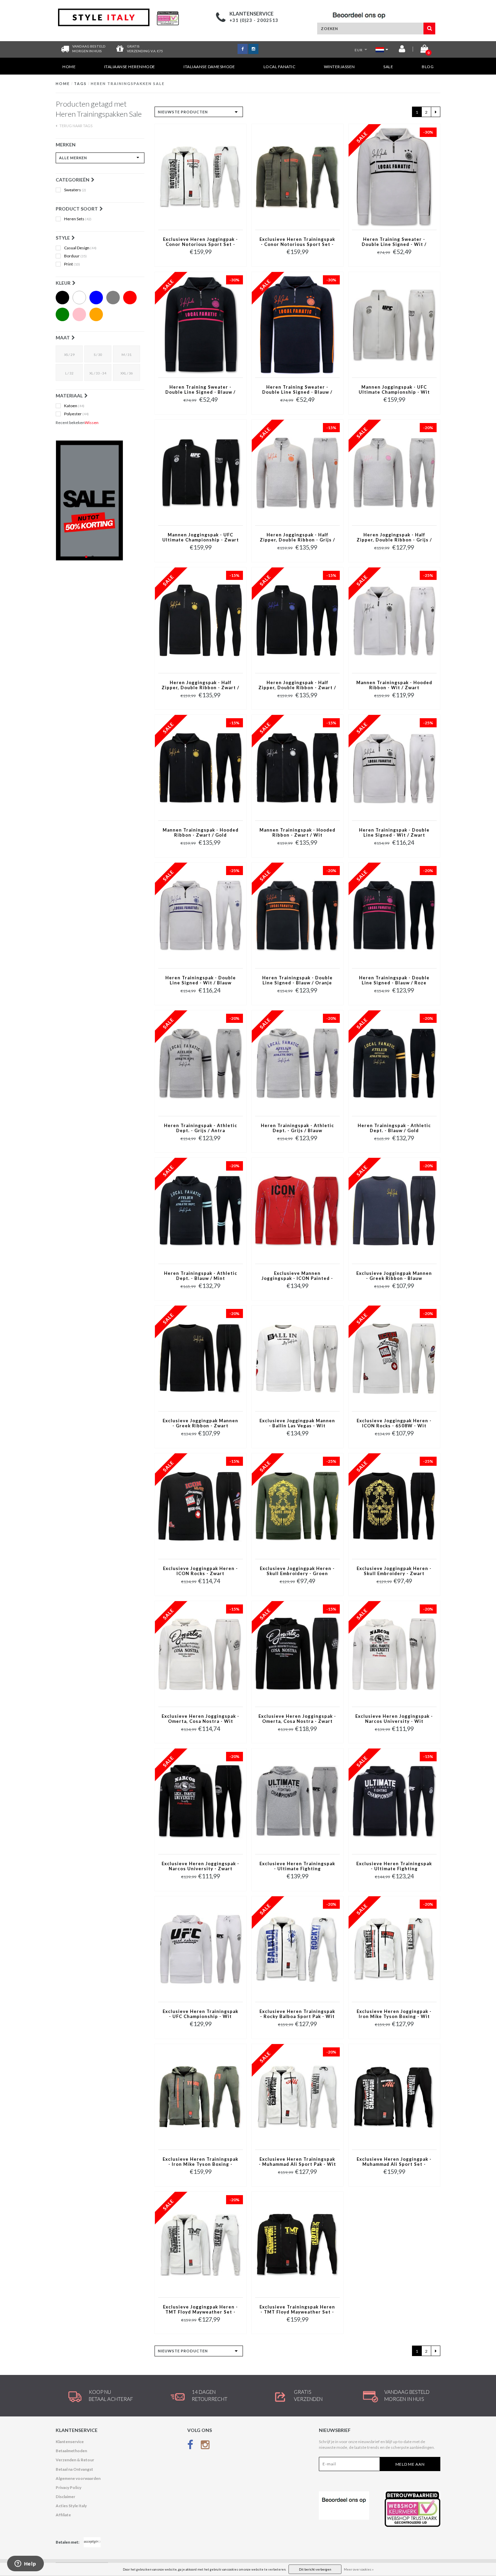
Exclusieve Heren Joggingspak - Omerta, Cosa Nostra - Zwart (297, 1719)
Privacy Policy (68, 2487)
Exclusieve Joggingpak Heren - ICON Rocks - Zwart (200, 1571)
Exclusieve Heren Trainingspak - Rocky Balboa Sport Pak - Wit (297, 2014)
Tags (80, 83)
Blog (428, 67)
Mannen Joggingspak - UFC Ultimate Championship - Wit (394, 390)
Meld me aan (410, 2464)
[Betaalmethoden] (92, 2542)
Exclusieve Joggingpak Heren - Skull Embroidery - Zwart (394, 1571)
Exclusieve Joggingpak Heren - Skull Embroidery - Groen (297, 1571)
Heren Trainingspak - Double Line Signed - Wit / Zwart (394, 833)
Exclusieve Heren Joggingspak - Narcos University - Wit (394, 1719)
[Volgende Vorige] (436, 112)
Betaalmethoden (71, 2451)
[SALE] (100, 500)
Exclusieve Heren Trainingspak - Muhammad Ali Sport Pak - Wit (297, 2162)
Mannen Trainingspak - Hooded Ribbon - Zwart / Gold (201, 833)
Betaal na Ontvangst (74, 2469)
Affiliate (63, 2515)
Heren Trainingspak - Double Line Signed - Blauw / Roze (394, 980)
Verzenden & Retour (75, 2460)
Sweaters (75, 190)
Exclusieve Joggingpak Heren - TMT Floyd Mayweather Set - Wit (200, 2310)
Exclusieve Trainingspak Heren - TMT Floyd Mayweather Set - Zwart (297, 2310)
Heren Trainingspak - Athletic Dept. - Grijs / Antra (201, 1128)
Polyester (76, 414)
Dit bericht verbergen (315, 2569)
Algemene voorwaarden (78, 2478)
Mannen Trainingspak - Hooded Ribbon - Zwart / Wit (297, 833)
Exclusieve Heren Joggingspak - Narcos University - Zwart (200, 1866)
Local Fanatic (280, 67)
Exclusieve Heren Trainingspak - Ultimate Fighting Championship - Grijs (297, 1867)
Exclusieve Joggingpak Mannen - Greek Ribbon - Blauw (394, 1276)
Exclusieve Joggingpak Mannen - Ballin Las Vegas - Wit (297, 1423)
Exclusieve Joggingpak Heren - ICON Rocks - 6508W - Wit (394, 1423)
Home (69, 67)
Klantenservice (70, 2442)
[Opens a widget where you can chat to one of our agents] (25, 2564)
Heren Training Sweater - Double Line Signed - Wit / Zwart (394, 242)
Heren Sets (78, 219)
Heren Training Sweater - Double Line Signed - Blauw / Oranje (297, 390)
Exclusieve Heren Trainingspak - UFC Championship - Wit (200, 2014)
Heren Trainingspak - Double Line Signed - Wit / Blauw (201, 980)
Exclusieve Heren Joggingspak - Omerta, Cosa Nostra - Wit (200, 1719)
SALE (388, 67)
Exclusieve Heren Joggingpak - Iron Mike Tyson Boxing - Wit (394, 2014)
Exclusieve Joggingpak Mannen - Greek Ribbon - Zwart (200, 1423)
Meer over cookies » (359, 2569)
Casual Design (80, 248)
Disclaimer (65, 2497)
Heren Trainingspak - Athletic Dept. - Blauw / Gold (394, 1128)
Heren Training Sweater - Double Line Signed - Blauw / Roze (200, 390)
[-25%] (394, 620)
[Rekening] (402, 50)
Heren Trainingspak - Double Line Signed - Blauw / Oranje (297, 980)
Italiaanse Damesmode (209, 67)
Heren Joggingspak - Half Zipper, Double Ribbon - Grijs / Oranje (297, 538)
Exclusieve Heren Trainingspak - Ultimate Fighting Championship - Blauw (394, 1867)
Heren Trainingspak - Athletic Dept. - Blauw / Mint (201, 1276)
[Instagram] (205, 2446)
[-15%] (297, 472)
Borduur (75, 256)
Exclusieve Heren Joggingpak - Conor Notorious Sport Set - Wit (200, 242)
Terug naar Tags (76, 126)
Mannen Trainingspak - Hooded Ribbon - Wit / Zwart (394, 685)
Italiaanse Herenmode (130, 67)
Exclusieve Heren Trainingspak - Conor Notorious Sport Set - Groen (297, 242)
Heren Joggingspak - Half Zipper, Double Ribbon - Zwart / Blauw (297, 685)
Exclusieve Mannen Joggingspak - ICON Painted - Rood (297, 1276)
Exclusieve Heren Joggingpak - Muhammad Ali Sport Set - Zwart (394, 2162)
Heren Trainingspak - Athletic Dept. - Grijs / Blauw (297, 1128)
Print (72, 264)
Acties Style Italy (71, 2506)
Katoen (74, 406)
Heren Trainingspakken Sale (128, 83)
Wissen (92, 423)
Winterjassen (339, 67)
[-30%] (394, 177)
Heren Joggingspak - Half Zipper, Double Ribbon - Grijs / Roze (394, 538)
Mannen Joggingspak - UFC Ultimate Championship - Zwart (201, 537)
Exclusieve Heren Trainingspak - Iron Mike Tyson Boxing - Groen (200, 2162)
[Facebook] (190, 2446)
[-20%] (394, 472)
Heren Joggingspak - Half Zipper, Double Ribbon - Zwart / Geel (200, 685)
